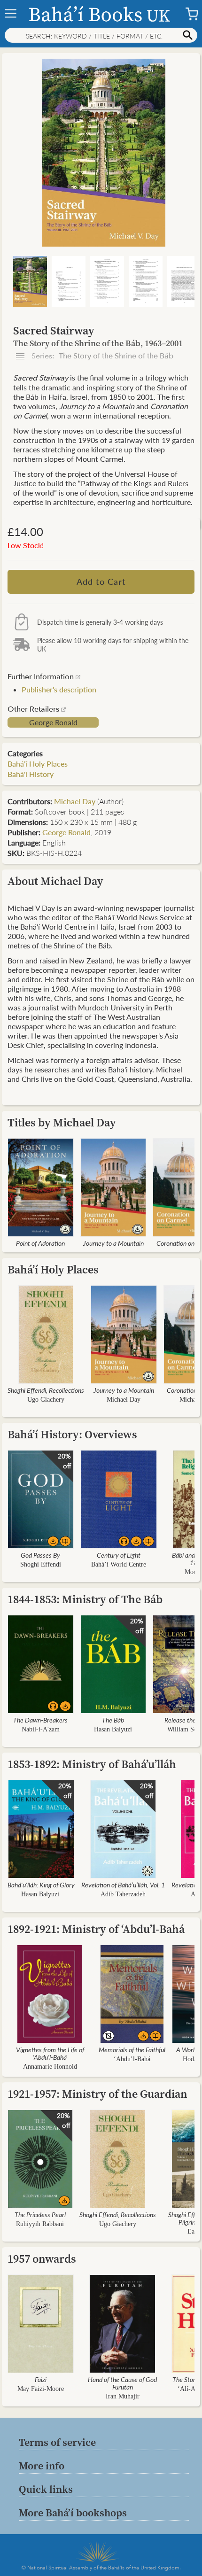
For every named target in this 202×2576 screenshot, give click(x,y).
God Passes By (40, 1555)
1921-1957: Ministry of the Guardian (97, 2094)
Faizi (41, 2379)
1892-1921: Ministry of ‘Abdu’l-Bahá (96, 1929)
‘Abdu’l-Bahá (132, 2059)
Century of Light (119, 1555)
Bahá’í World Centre (119, 1564)
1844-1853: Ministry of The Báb (85, 1599)
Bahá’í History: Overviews (72, 1434)
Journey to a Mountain (113, 1243)
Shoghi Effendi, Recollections (46, 1390)
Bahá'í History (31, 774)
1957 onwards (42, 2259)
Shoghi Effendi (41, 1564)
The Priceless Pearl (40, 2214)
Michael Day (75, 801)
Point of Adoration (40, 1243)
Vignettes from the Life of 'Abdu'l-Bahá (50, 2053)
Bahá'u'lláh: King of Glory (41, 1885)
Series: (101, 356)
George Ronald (53, 722)
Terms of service (57, 2442)
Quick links (46, 2489)
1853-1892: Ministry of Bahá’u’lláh (92, 1764)
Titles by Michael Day (62, 1122)
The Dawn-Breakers (40, 1720)
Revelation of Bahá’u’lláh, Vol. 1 (123, 1885)
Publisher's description (59, 689)
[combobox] (101, 35)
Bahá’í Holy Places (38, 764)
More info (42, 2466)
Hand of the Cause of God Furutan (122, 2383)
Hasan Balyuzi (113, 1729)
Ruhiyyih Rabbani (40, 2224)
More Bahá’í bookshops (73, 2513)
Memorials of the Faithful (132, 2049)
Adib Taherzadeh (123, 1894)
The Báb (113, 1720)
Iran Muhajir (123, 2396)
